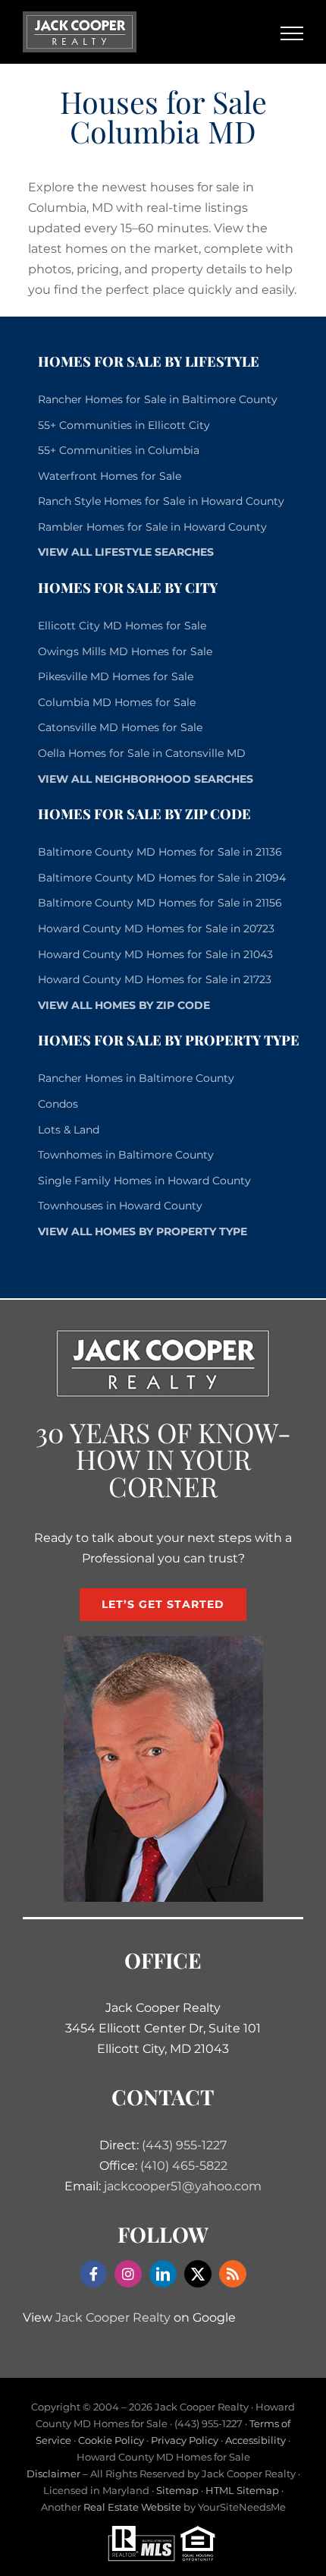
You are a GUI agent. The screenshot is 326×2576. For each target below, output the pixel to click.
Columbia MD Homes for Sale (117, 702)
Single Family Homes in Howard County (144, 1181)
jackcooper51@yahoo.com (183, 2186)
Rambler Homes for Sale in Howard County (152, 527)
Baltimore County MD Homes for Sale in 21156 (160, 903)
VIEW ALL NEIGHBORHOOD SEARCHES (146, 779)
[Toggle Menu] (292, 33)
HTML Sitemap (242, 2490)
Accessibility (255, 2440)
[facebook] (93, 2274)
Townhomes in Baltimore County (126, 1155)
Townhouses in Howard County (120, 1206)
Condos (58, 1104)
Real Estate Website (132, 2507)
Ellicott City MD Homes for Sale (122, 626)
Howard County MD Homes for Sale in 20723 (156, 929)
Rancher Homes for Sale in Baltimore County (158, 399)
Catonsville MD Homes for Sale (120, 727)
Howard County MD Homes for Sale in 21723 (155, 979)
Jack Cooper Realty (113, 2317)
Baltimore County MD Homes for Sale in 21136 (160, 852)
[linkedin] (163, 2274)
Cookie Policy (111, 2440)
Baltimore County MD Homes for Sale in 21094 (162, 878)
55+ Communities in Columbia (119, 450)
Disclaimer (53, 2474)
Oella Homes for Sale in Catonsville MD (142, 753)
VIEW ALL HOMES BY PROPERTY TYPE (143, 1231)
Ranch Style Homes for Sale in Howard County (161, 501)
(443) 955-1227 (184, 2145)
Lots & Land (69, 1130)
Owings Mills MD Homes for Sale (125, 651)
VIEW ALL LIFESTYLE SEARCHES (126, 552)
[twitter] (198, 2274)
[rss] (233, 2274)
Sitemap (177, 2490)
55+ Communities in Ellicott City (124, 425)
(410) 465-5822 (184, 2166)
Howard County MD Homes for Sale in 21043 (155, 954)
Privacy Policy (185, 2440)
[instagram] (128, 2274)
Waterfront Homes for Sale (110, 476)
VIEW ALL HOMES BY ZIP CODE (124, 1005)
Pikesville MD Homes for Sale (116, 676)
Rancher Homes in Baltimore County (136, 1078)
